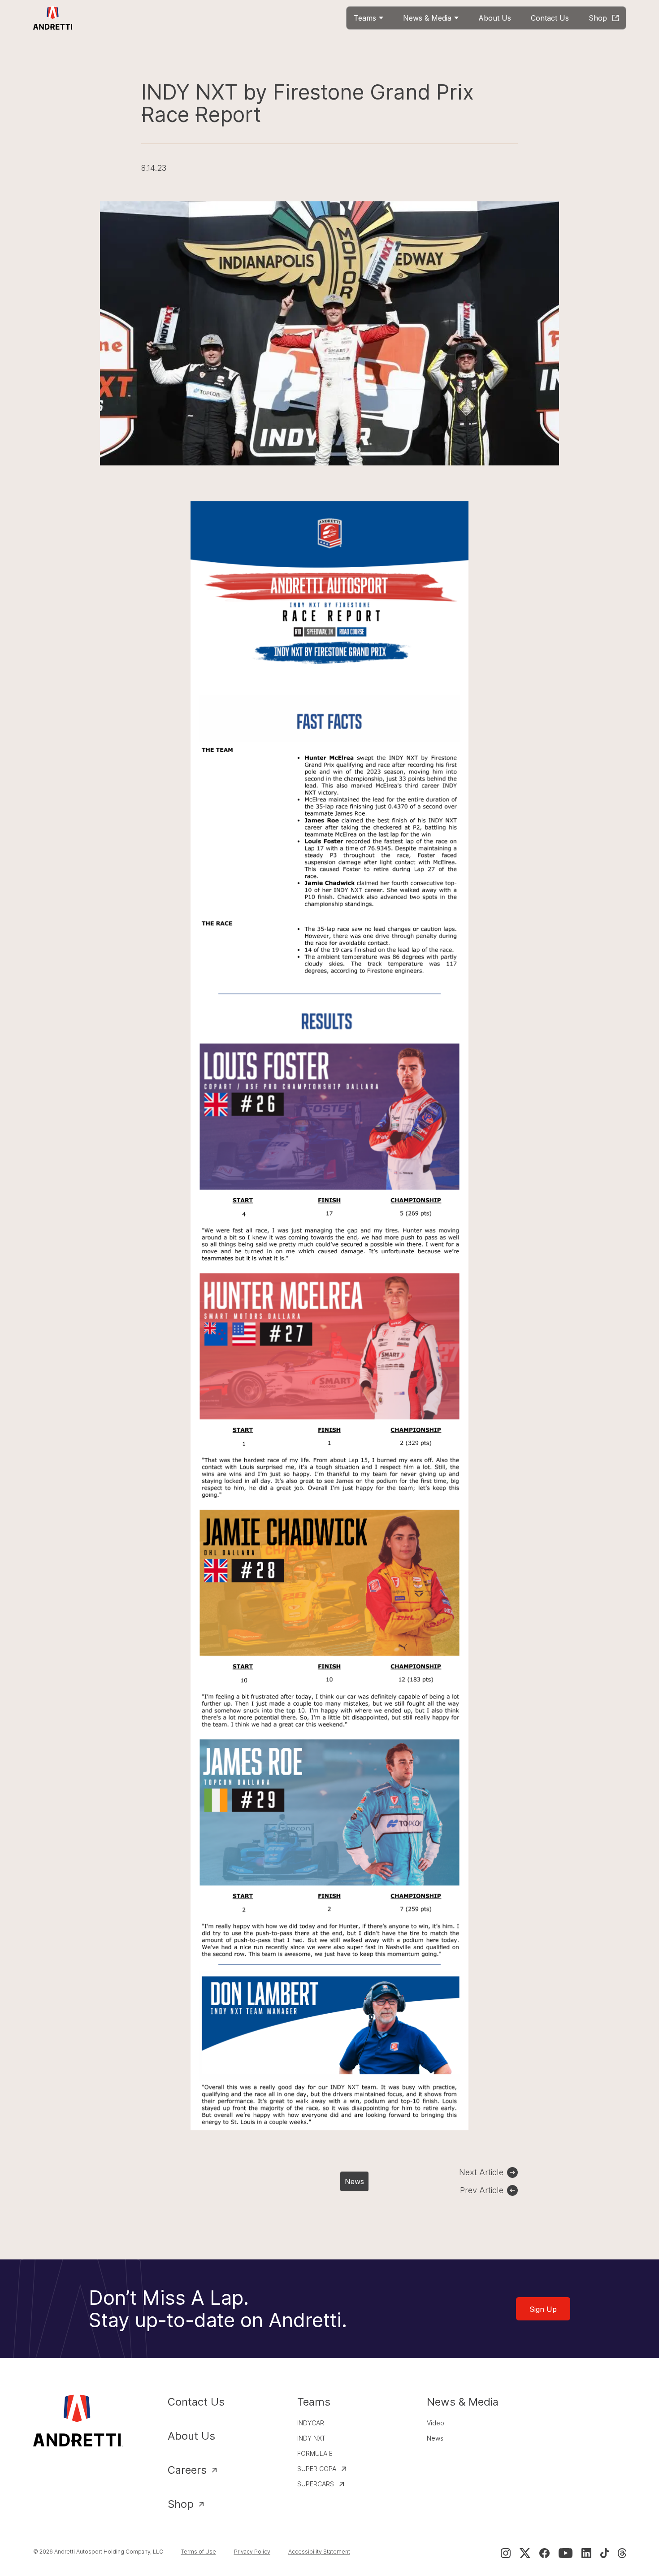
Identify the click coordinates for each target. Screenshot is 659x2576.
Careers (187, 2470)
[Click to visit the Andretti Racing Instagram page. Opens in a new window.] (506, 2553)
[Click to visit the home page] (53, 18)
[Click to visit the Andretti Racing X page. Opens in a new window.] (525, 2553)
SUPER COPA (317, 2469)
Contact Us (196, 2402)
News (354, 2181)
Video (436, 2423)
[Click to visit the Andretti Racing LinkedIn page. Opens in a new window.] (586, 2553)
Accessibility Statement (319, 2552)
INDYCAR (311, 2423)
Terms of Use (199, 2552)
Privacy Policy (252, 2552)
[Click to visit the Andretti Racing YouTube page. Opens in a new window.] (566, 2553)
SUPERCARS (316, 2484)
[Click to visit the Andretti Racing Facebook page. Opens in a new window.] (544, 2553)
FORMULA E (315, 2453)
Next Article (481, 2172)
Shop (181, 2504)
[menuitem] (369, 18)
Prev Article (482, 2190)
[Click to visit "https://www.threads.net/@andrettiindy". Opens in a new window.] (622, 2553)
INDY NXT (311, 2438)
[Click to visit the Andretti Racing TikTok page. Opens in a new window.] (605, 2553)
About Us (191, 2436)
